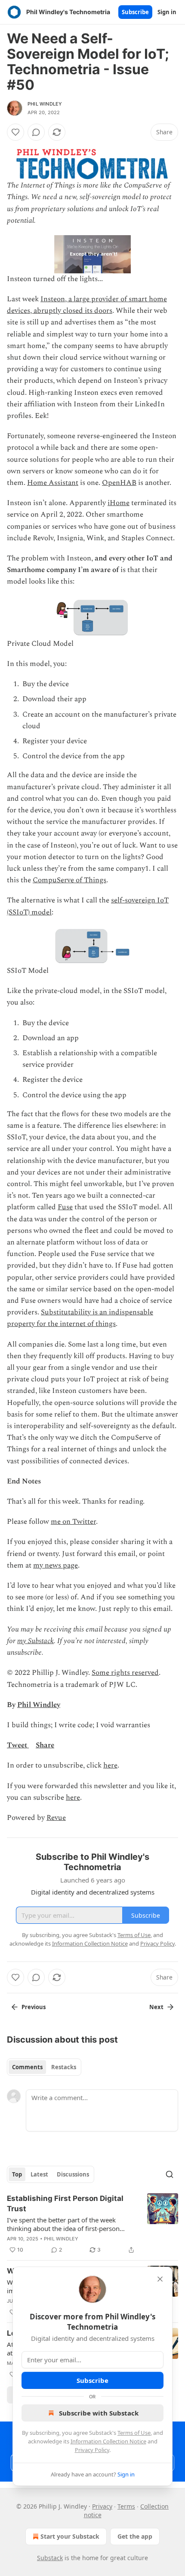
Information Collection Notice (108, 2441)
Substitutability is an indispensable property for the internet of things (80, 1318)
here (110, 1765)
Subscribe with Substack (99, 2413)
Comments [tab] (27, 2067)
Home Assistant (53, 483)
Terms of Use (134, 2433)
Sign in (167, 12)
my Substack (35, 1641)
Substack (50, 2558)
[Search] (170, 2174)
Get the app (135, 2536)
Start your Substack (70, 2536)
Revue (56, 1818)
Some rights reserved (125, 1673)
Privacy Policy (92, 2450)
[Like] (15, 132)
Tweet (17, 1745)
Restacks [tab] (64, 2067)
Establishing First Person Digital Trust (65, 2204)
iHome (119, 503)
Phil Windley (45, 104)
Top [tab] (17, 2174)
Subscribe (135, 12)
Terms (126, 2506)
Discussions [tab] (73, 2174)
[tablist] (44, 2067)
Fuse (65, 1207)
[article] (92, 2224)
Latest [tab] (39, 2174)
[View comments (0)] (36, 132)
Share (45, 1745)
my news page (55, 1565)
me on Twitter (73, 1522)
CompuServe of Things (69, 880)
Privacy (102, 2506)
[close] (160, 2279)
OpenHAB (119, 483)
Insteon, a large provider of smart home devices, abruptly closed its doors (87, 305)
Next (156, 2007)
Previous (34, 2007)
